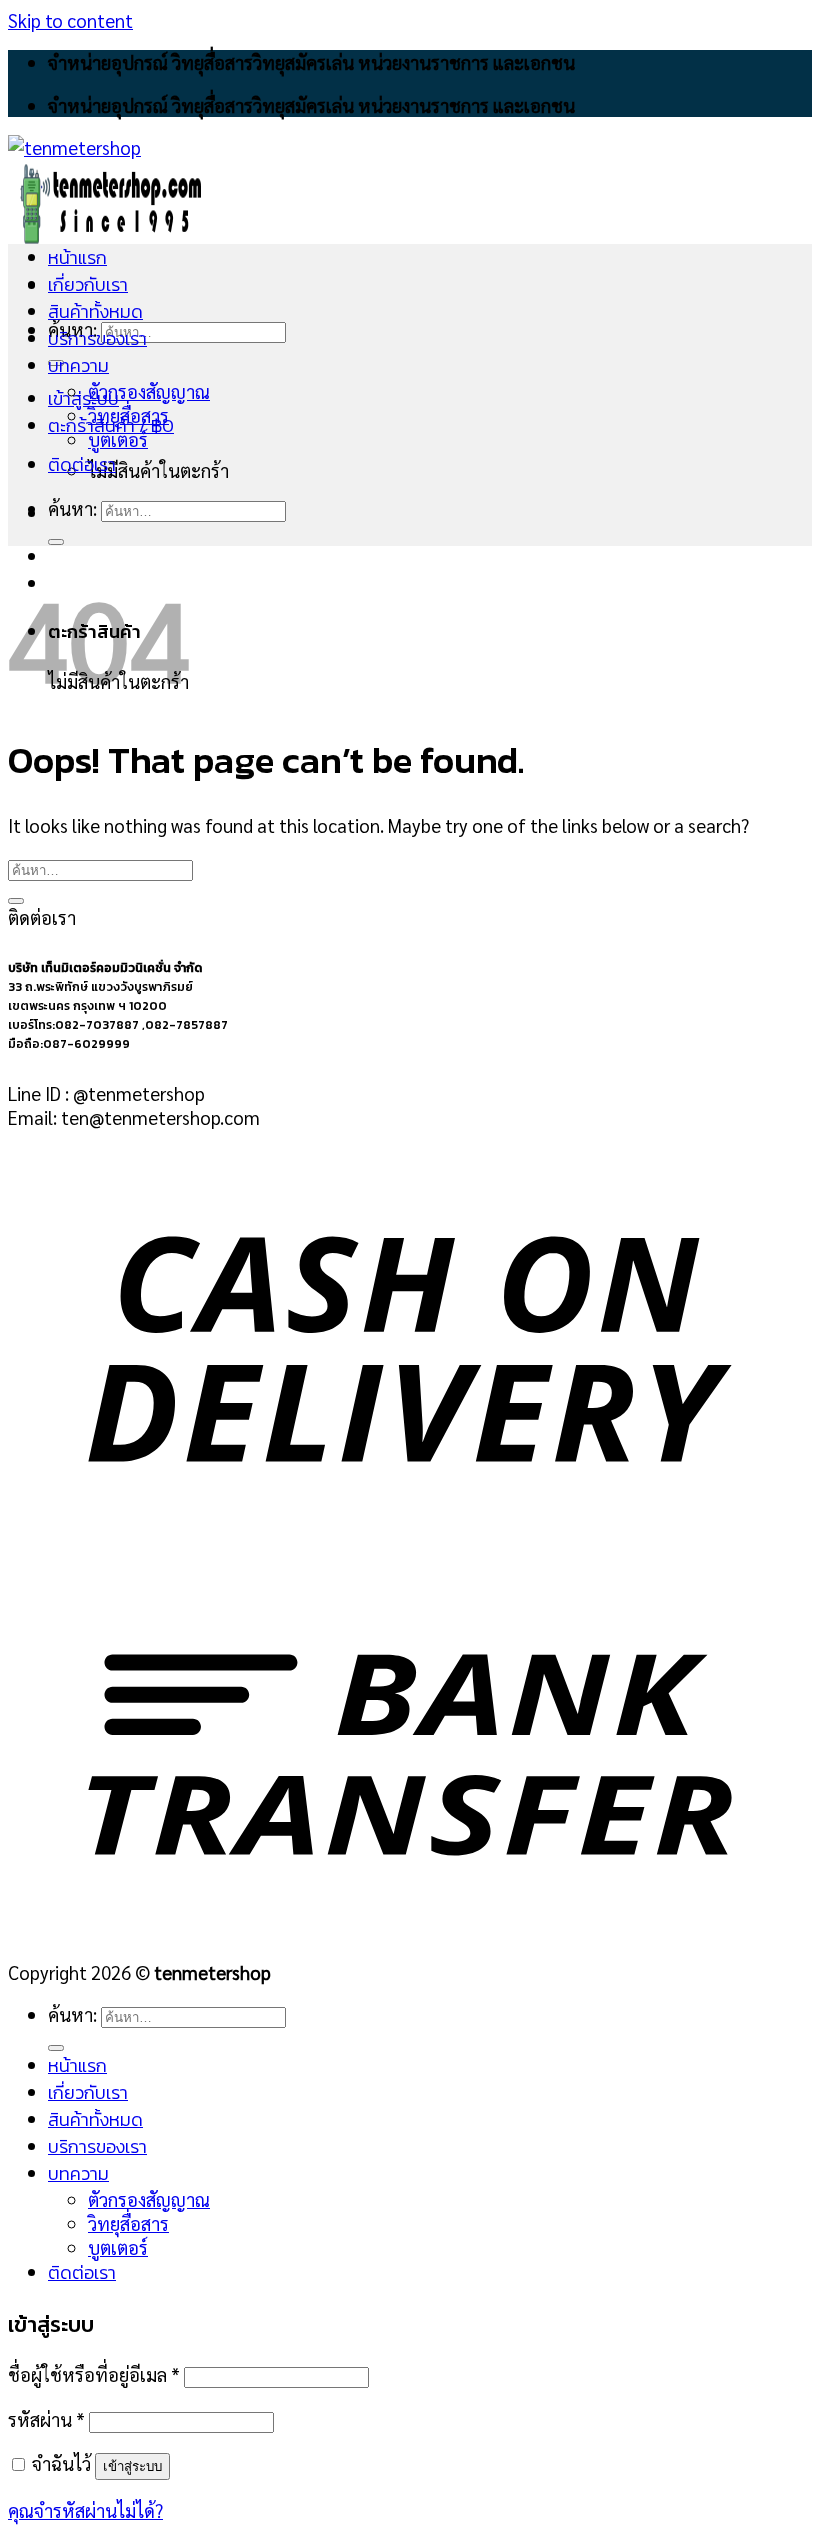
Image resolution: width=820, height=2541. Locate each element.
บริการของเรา (97, 338)
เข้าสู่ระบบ (132, 2466)
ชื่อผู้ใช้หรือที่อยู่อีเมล (94, 2374)
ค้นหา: (72, 508)
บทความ (78, 365)
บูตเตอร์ (118, 439)
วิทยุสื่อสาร (128, 415)
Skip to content (70, 20)
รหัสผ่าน (46, 2419)
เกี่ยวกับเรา (88, 284)
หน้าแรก (77, 257)
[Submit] (56, 542)
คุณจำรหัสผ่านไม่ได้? (85, 2510)
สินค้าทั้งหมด (95, 311)
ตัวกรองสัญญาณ (149, 391)
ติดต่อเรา (82, 464)
